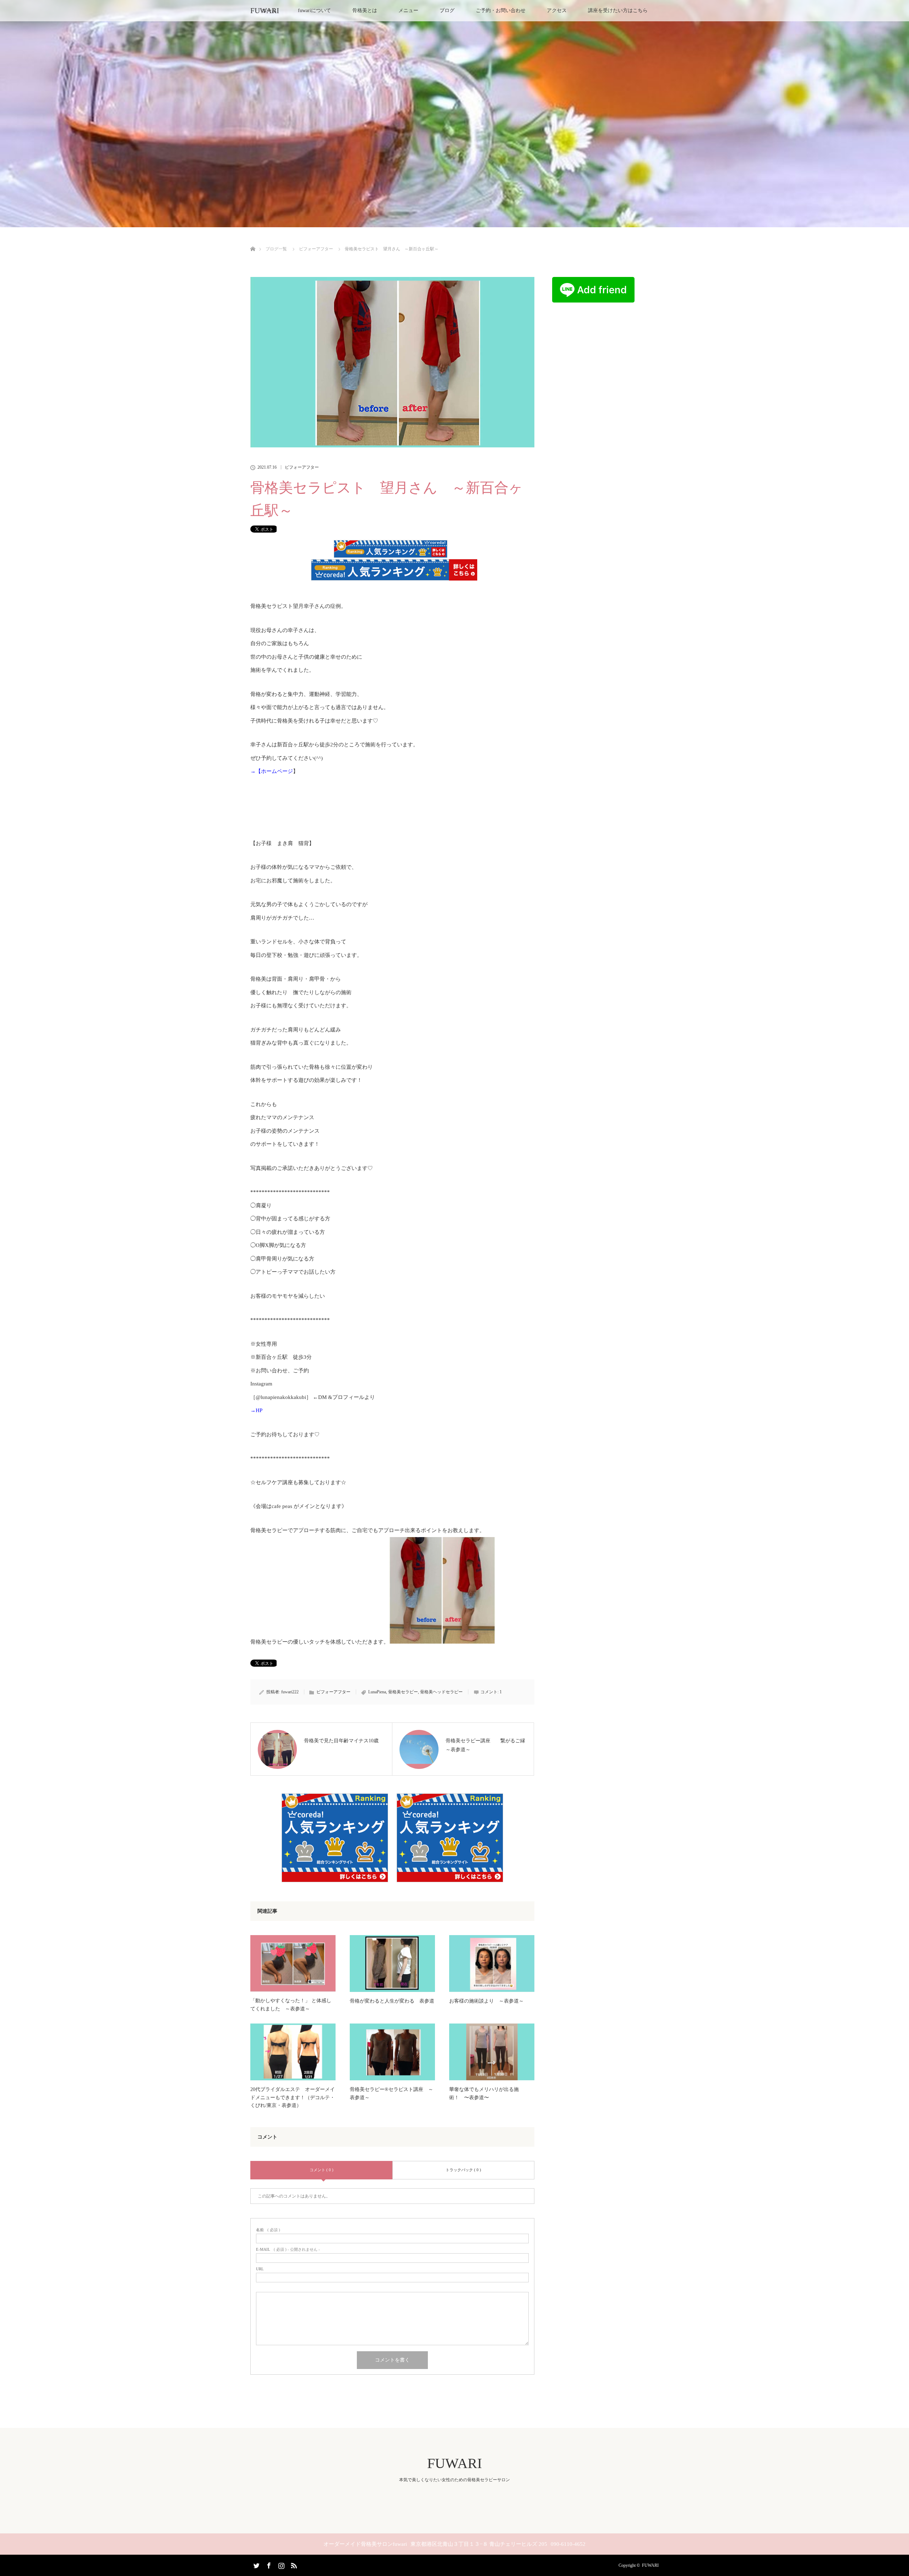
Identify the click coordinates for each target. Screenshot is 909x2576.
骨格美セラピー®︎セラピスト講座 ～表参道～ (391, 2093)
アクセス (557, 10)
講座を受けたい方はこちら (618, 10)
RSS (293, 2564)
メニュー (408, 10)
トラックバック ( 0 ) (463, 2170)
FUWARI (265, 11)
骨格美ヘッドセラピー (441, 1692)
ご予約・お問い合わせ (501, 10)
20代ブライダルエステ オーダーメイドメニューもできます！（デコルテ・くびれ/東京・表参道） (293, 2097)
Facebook (268, 2564)
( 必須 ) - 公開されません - (288, 2250)
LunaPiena (377, 1692)
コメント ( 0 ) (322, 2170)
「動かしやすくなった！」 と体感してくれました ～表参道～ (291, 2005)
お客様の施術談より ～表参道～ (486, 2001)
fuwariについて (314, 10)
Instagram (281, 2564)
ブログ (447, 10)
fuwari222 (290, 1692)
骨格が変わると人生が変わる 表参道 (392, 2001)
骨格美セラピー (403, 1692)
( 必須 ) (268, 2230)
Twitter (256, 2564)
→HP (256, 1410)
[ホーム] (253, 241)
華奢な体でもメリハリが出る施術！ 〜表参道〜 (484, 2093)
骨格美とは (365, 10)
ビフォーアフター (302, 467)
